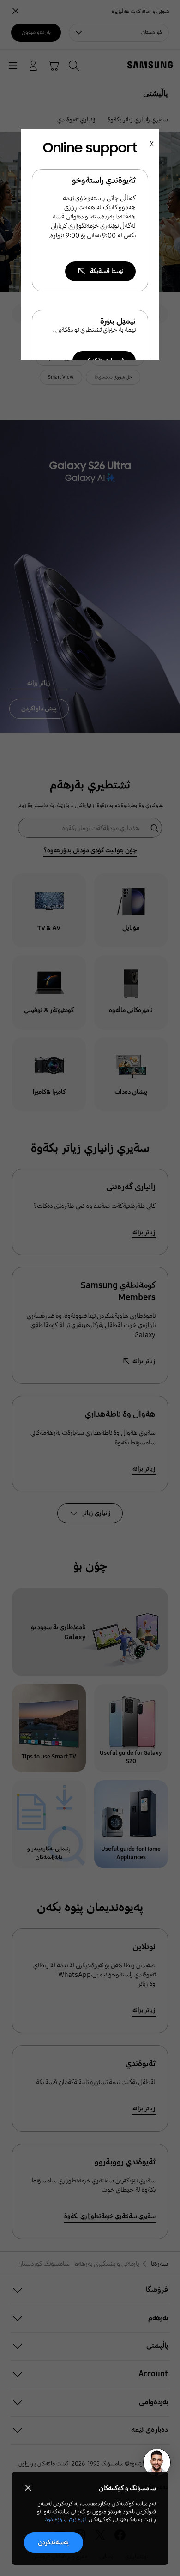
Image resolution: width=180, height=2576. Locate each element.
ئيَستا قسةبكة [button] (107, 271)
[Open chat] (157, 2462)
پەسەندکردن (53, 2542)
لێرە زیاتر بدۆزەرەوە (66, 2520)
